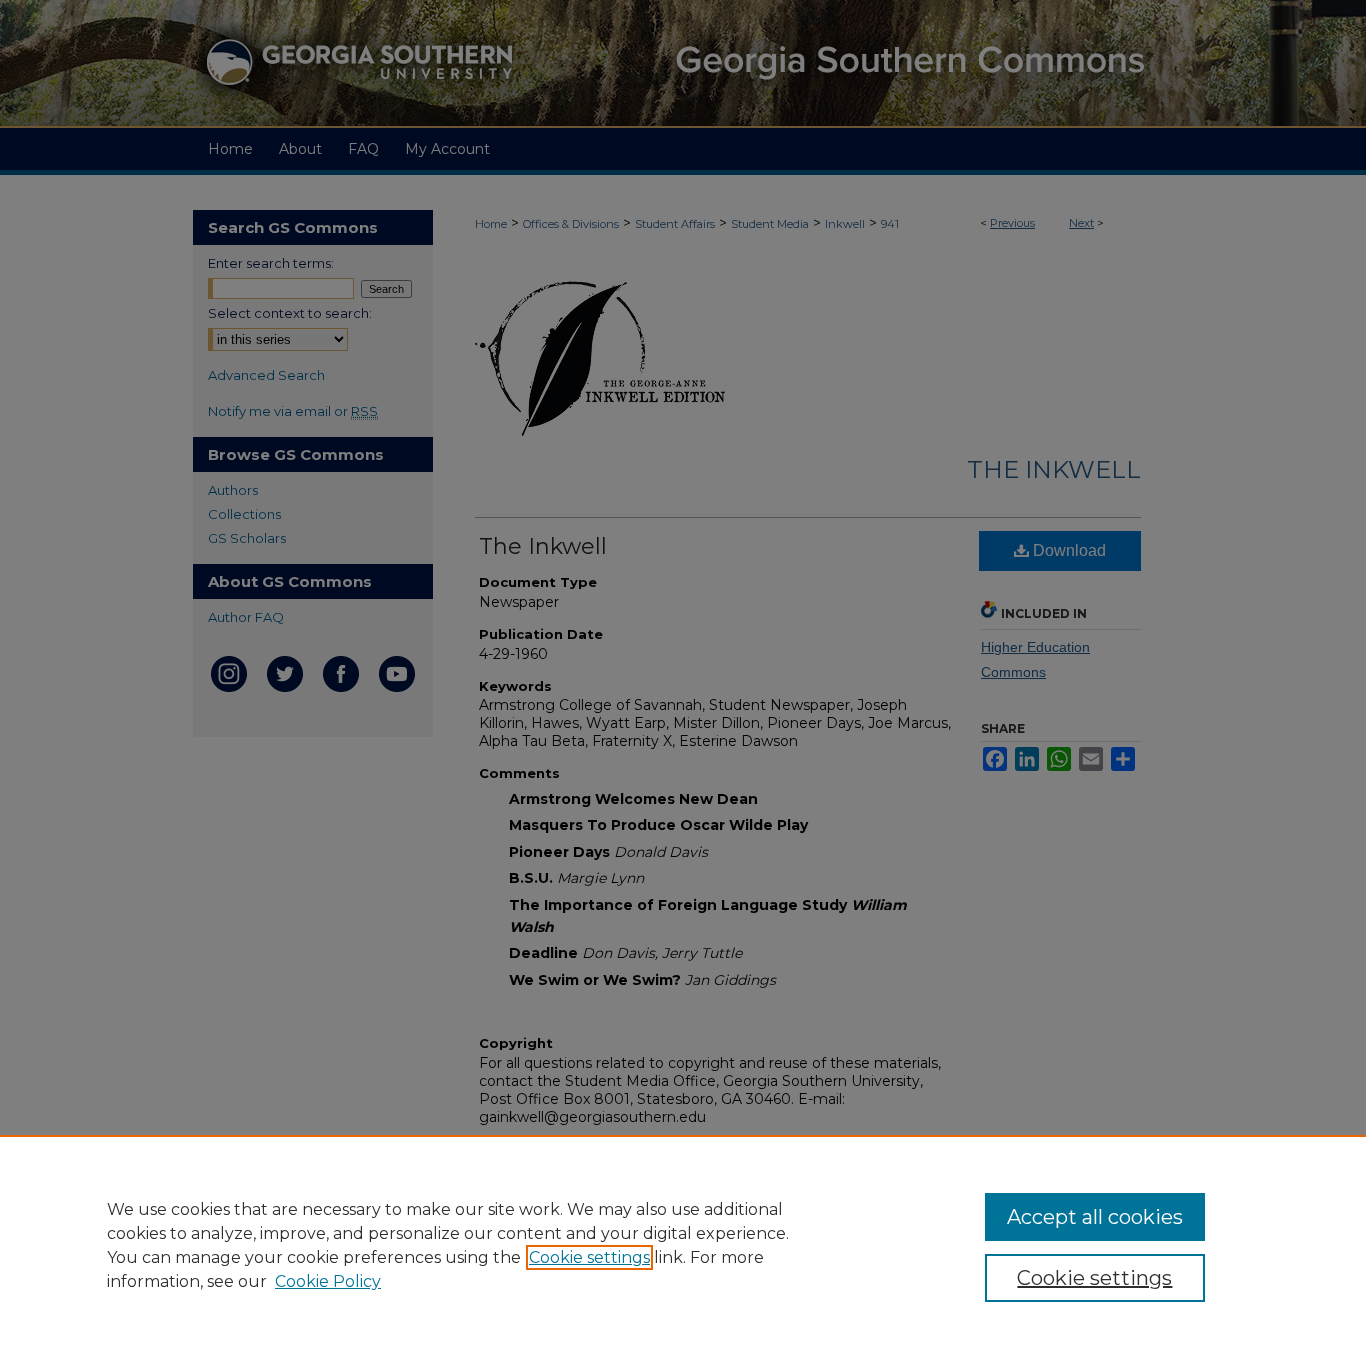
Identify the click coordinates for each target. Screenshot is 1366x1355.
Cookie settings (589, 1257)
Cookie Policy (328, 1281)
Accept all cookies (1095, 1217)
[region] (683, 1245)
